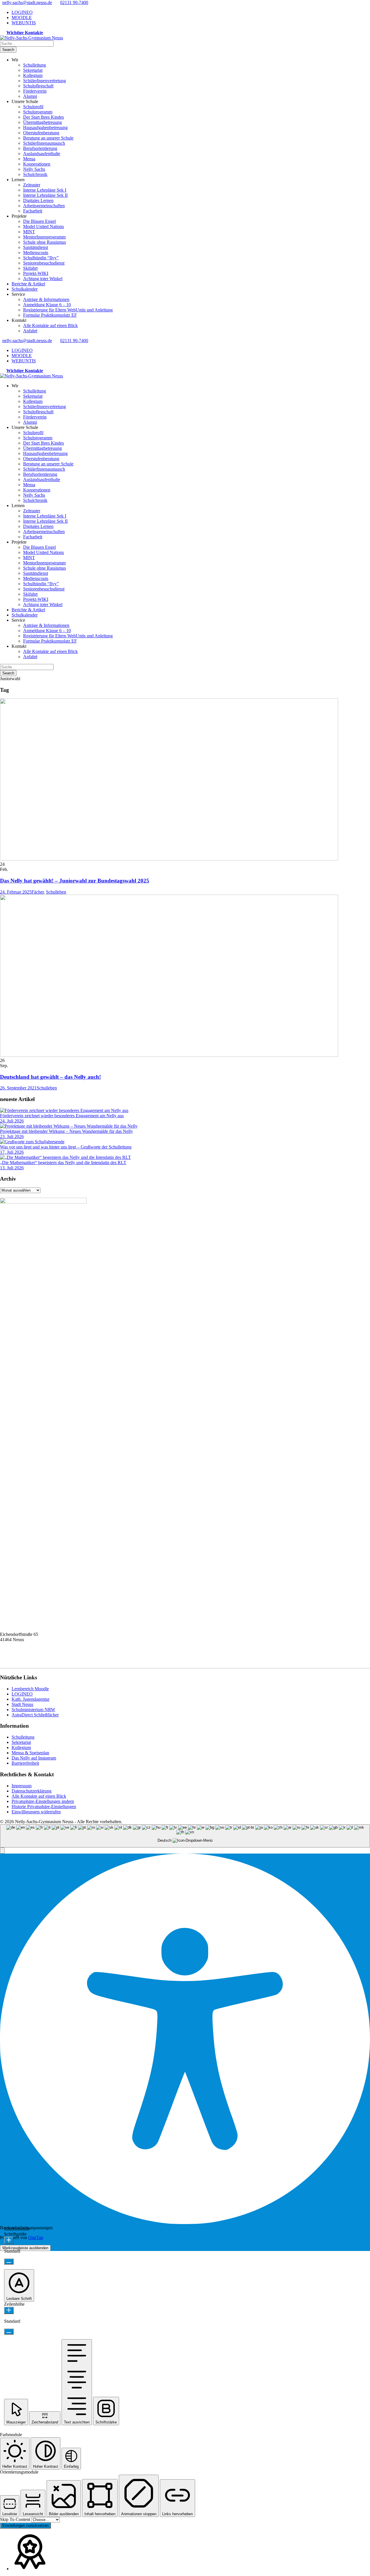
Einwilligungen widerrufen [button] (36, 1812)
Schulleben (56, 892)
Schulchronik (35, 174)
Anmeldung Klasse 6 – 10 (47, 305)
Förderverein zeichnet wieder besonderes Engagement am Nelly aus (62, 1116)
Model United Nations (44, 226)
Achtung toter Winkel (43, 279)
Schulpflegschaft (38, 86)
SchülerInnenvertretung (45, 81)
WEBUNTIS (24, 23)
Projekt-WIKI (36, 273)
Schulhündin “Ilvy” (41, 258)
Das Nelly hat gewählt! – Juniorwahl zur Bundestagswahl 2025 (75, 881)
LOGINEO (22, 12)
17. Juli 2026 (12, 1152)
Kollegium (33, 75)
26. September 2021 (18, 1088)
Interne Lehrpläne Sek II (45, 195)
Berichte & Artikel (28, 284)
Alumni (30, 96)
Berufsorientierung (40, 148)
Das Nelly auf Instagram (34, 1758)
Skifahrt (30, 268)
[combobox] (185, 1836)
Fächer (38, 892)
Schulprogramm (38, 112)
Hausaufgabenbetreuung (45, 127)
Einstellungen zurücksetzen (25, 2525)
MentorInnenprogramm (44, 237)
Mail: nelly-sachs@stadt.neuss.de (30, 1661)
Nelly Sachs (34, 169)
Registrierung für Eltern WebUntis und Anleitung (68, 310)
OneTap (36, 2238)
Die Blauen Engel (39, 221)
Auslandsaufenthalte (42, 154)
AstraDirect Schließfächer (35, 1715)
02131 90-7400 (74, 2)
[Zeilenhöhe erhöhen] (9, 2310)
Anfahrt (30, 331)
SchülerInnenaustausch (44, 143)
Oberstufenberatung (41, 133)
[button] (2, 1851)
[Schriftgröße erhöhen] (9, 2240)
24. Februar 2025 (16, 892)
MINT (29, 232)
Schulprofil (33, 107)
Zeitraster (32, 185)
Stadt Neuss (22, 1704)
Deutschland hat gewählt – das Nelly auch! (50, 1077)
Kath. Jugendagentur (30, 1699)
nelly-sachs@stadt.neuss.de (27, 2)
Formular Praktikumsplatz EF (50, 315)
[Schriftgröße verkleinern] (9, 2262)
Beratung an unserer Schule (48, 138)
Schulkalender (25, 289)
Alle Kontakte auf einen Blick (50, 325)
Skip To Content (16, 2519)
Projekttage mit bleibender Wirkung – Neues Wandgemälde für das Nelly (66, 1131)
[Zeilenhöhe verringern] (9, 2332)
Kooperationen (37, 164)
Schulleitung (35, 65)
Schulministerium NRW (33, 1710)
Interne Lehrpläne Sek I (45, 190)
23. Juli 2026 (12, 1136)
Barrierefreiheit (25, 1763)
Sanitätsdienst (36, 247)
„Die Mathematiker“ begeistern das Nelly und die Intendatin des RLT (63, 1163)
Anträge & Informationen (46, 299)
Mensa (29, 159)
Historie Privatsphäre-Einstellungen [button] (44, 1807)
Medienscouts (36, 253)
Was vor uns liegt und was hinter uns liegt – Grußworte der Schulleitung (66, 1147)
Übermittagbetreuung (42, 122)
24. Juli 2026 (12, 1121)
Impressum (22, 1786)
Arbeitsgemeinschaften (44, 206)
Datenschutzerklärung (32, 1791)
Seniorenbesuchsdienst (44, 263)
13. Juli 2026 (12, 1168)
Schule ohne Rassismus (45, 242)
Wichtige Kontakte (25, 33)
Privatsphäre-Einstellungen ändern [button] (43, 1801)
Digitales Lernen (38, 200)
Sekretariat (33, 70)
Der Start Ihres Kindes (44, 117)
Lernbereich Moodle (30, 1689)
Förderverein (35, 91)
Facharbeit (33, 211)
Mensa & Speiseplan (30, 1753)
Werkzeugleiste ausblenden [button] (25, 2248)
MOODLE (22, 18)
